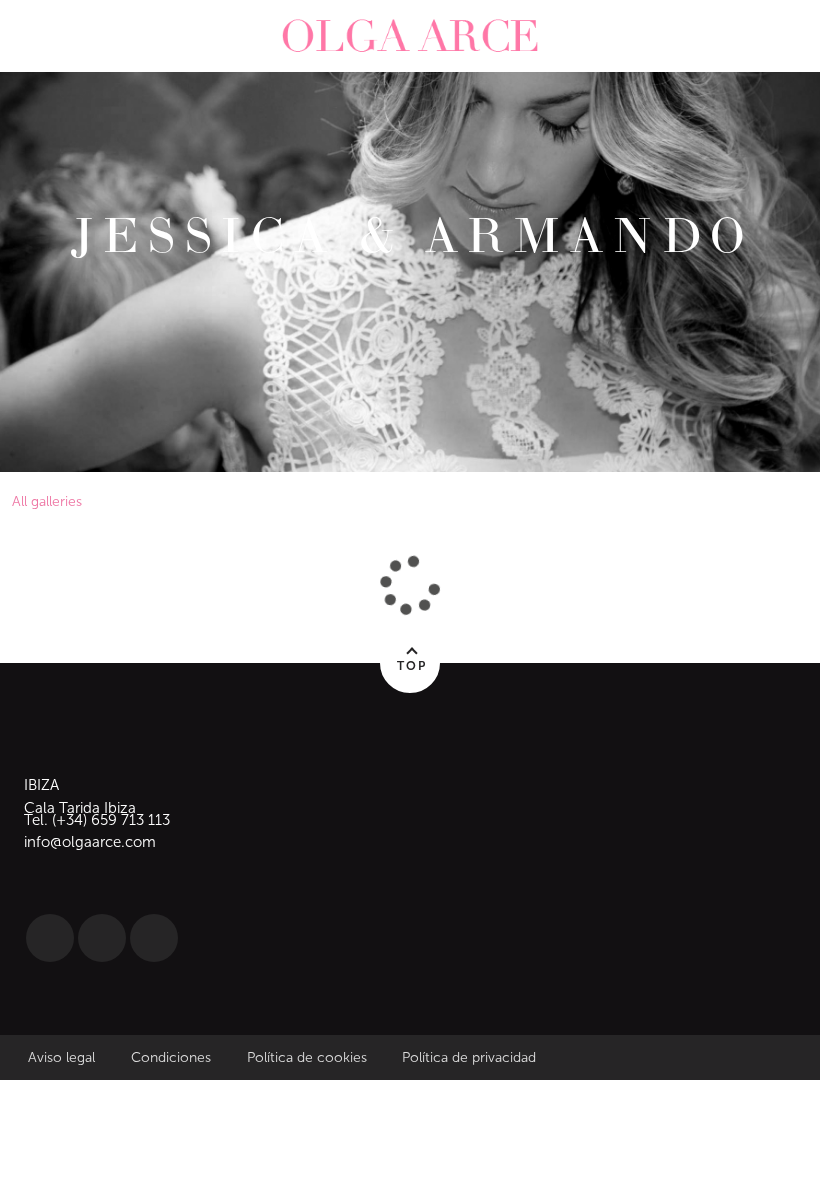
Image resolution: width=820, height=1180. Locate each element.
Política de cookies (307, 1057)
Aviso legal (61, 1057)
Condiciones (173, 1057)
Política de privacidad (469, 1057)
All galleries (47, 501)
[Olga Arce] (410, 36)
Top (412, 666)
